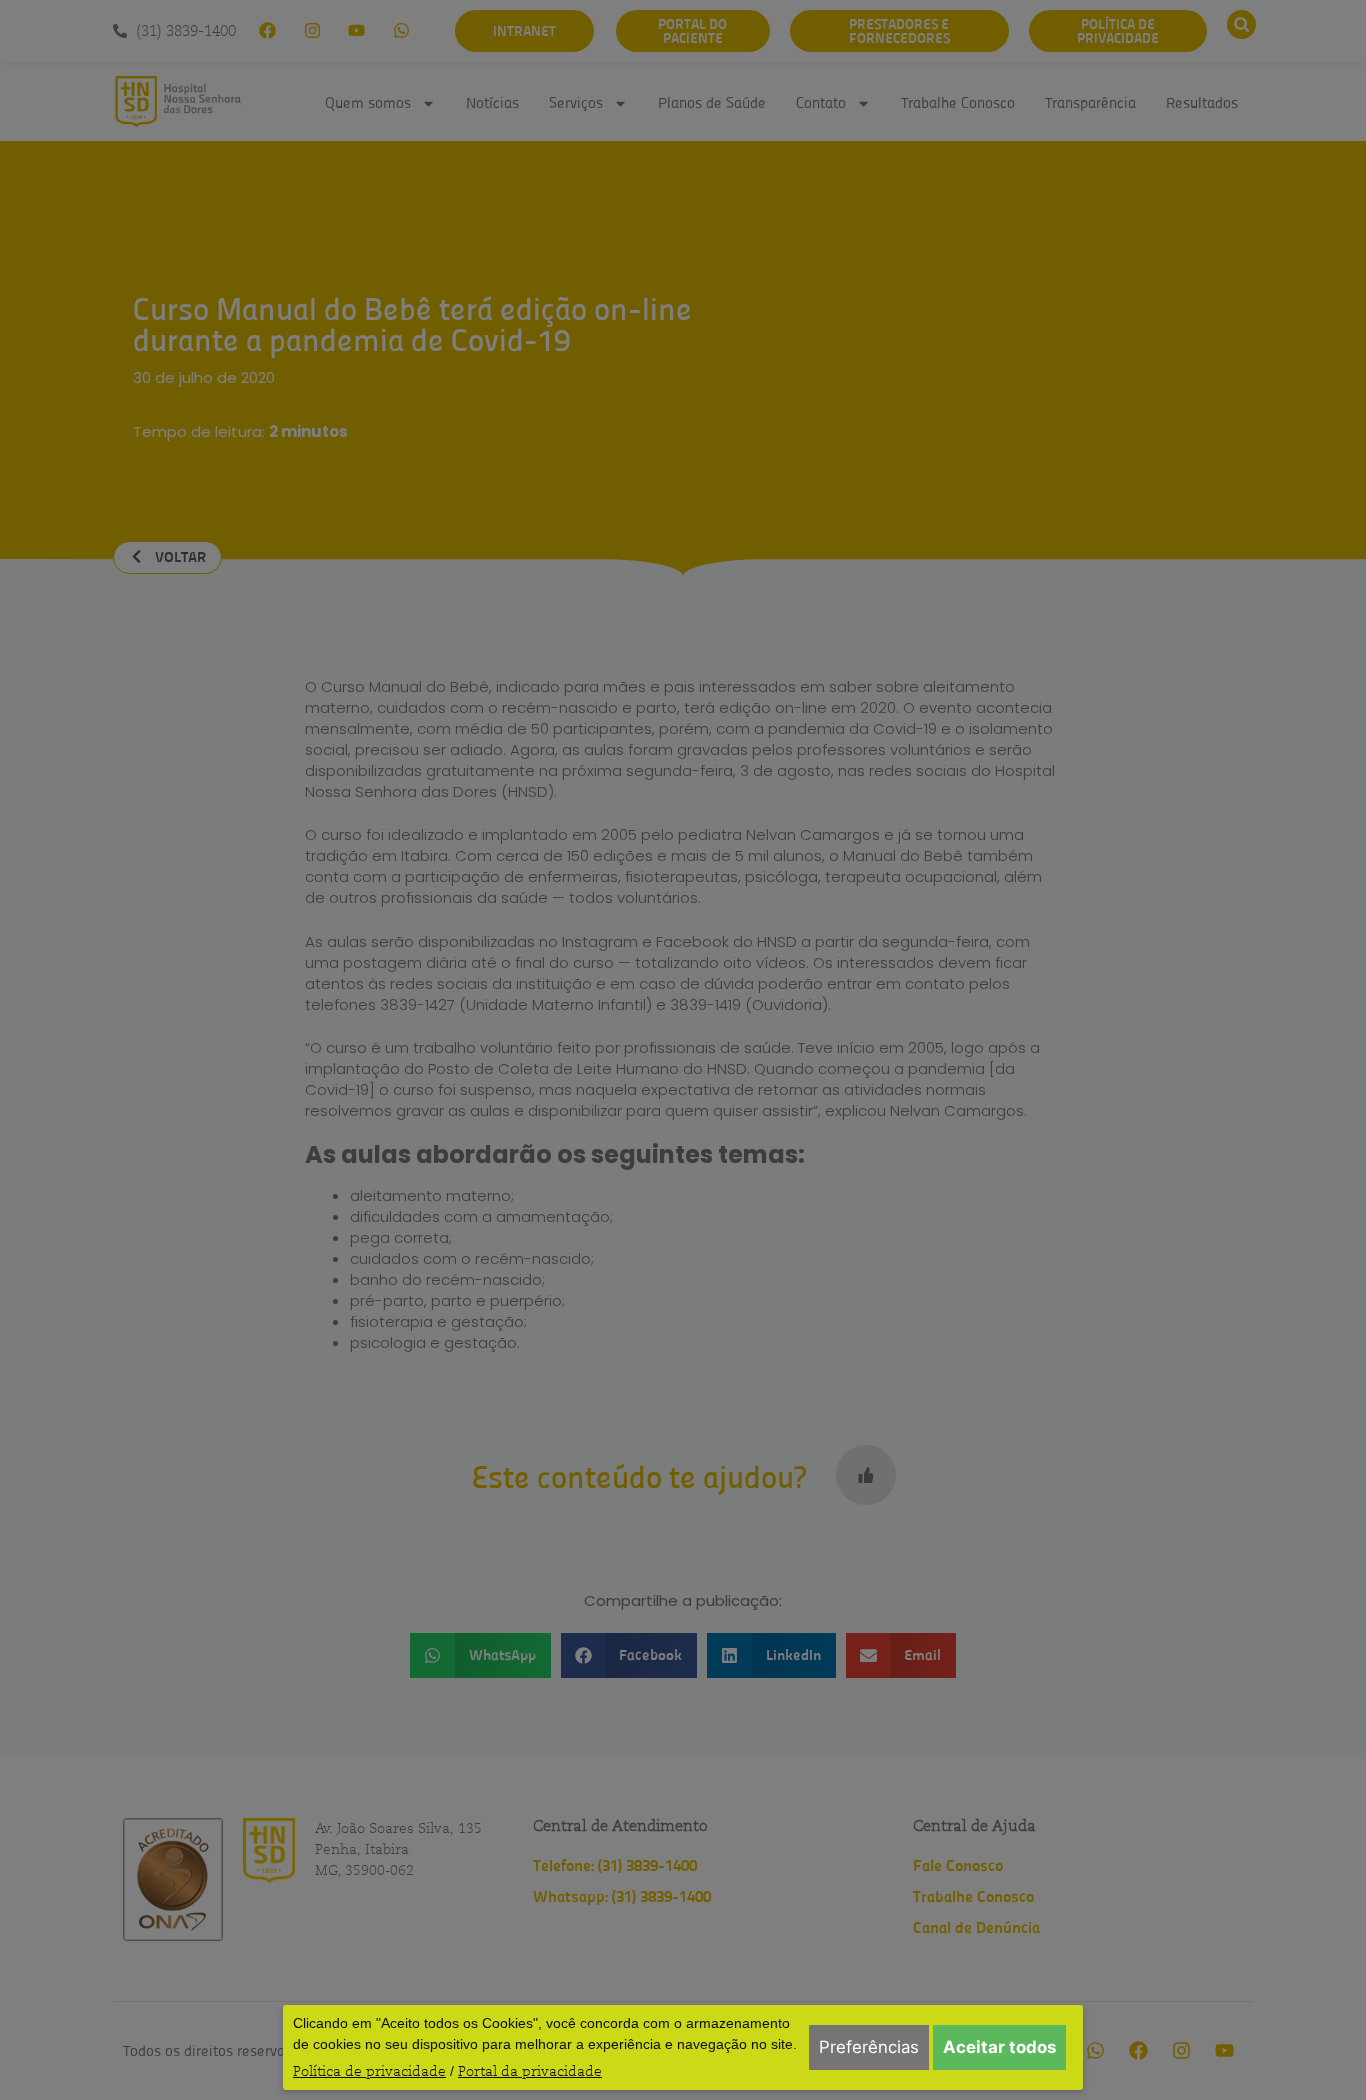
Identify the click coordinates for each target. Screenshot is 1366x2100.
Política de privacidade (369, 2071)
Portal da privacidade (530, 2071)
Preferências (869, 2047)
